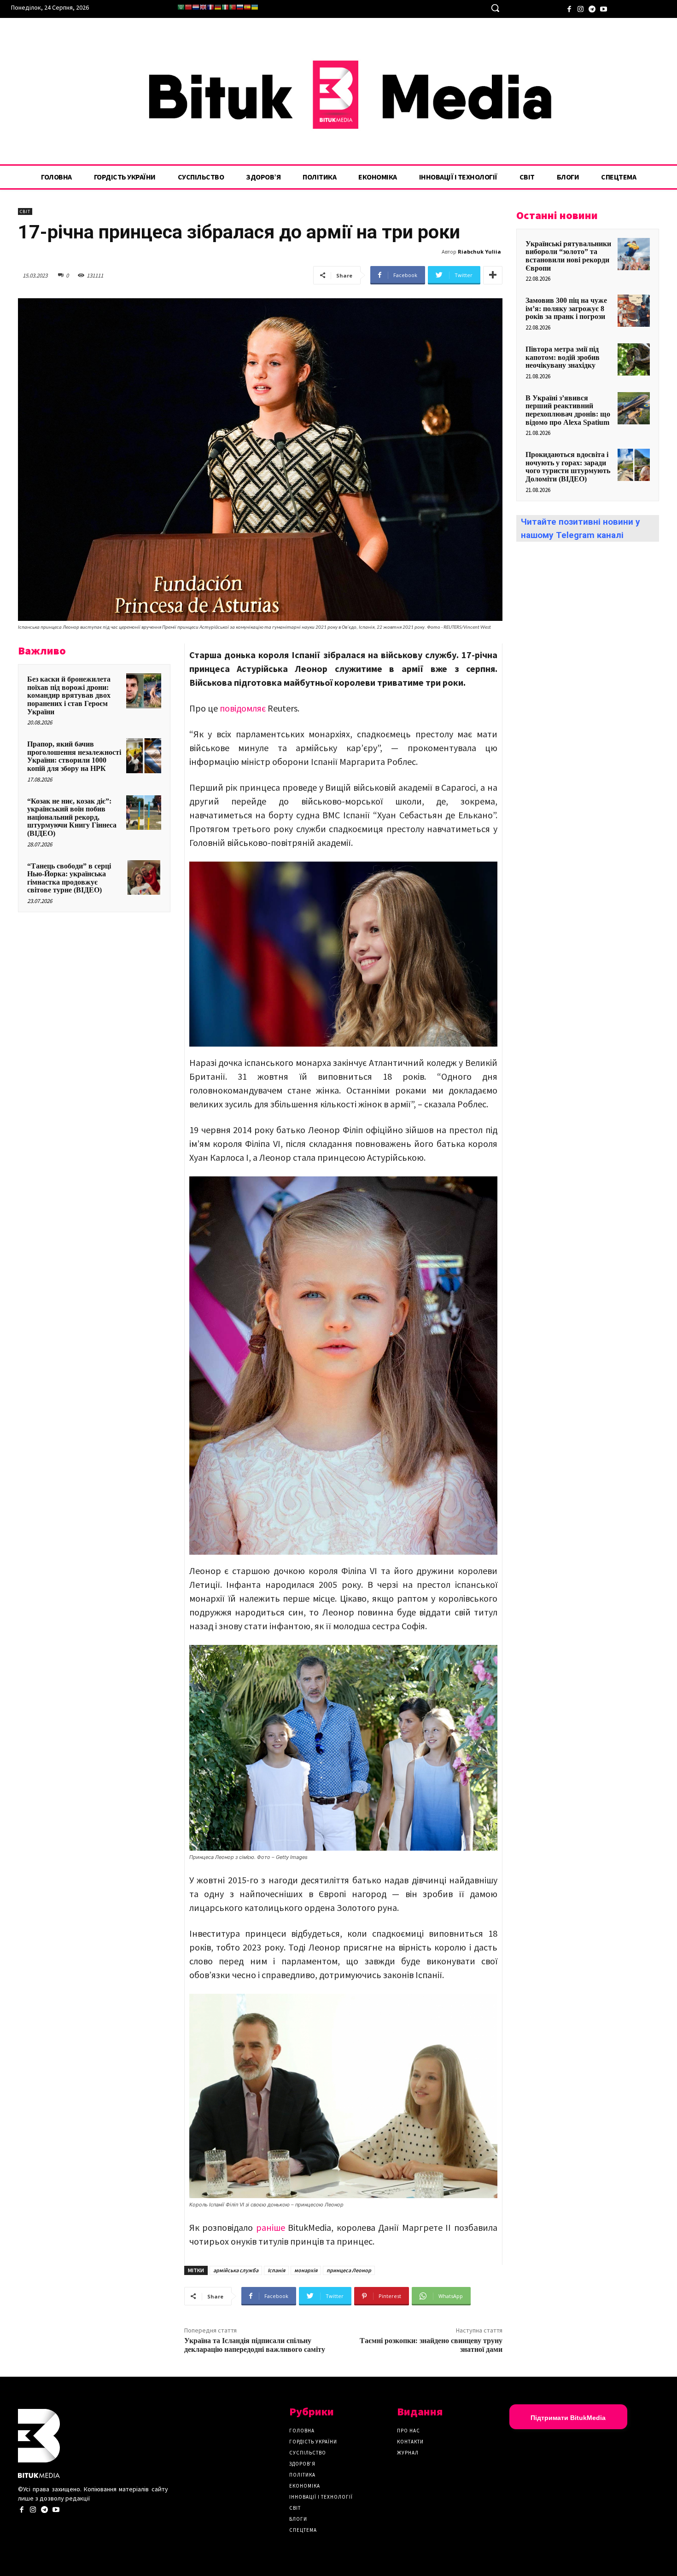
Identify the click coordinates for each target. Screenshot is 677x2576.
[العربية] (181, 7)
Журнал (408, 2453)
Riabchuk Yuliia (479, 252)
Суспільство (308, 2453)
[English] (203, 7)
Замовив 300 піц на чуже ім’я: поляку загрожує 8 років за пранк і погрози (566, 308)
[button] (495, 8)
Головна (302, 2431)
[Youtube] (604, 8)
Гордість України (313, 2442)
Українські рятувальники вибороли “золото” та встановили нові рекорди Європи (568, 256)
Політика (302, 2475)
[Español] (247, 7)
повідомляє (243, 708)
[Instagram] (581, 8)
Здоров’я (302, 2464)
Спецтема (303, 2530)
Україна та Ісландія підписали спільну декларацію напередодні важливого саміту (255, 2345)
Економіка (305, 2486)
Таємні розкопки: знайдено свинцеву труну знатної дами (431, 2345)
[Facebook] (569, 8)
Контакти (410, 2442)
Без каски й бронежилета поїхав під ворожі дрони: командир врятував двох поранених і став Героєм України (69, 695)
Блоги (298, 2519)
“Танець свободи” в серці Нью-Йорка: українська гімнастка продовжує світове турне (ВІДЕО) (69, 878)
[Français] (210, 7)
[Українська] (255, 7)
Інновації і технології (321, 2497)
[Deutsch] (218, 7)
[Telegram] (592, 8)
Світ (25, 211)
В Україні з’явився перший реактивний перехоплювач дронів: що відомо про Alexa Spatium (568, 410)
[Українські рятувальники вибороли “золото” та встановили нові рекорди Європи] (634, 254)
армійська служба (236, 2270)
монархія (306, 2270)
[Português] (233, 7)
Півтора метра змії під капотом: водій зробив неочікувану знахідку (563, 357)
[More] (493, 275)
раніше (271, 2227)
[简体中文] (188, 7)
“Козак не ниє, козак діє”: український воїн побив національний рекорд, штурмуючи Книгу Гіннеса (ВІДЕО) (72, 817)
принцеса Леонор (349, 2270)
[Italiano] (225, 7)
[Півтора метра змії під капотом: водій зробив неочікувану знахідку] (634, 359)
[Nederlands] (196, 7)
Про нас (409, 2431)
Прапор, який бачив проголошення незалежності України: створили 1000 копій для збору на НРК (74, 756)
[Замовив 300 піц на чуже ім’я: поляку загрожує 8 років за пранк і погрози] (634, 311)
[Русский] (240, 7)
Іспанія (276, 2270)
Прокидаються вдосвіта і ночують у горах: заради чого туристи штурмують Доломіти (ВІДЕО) (568, 467)
